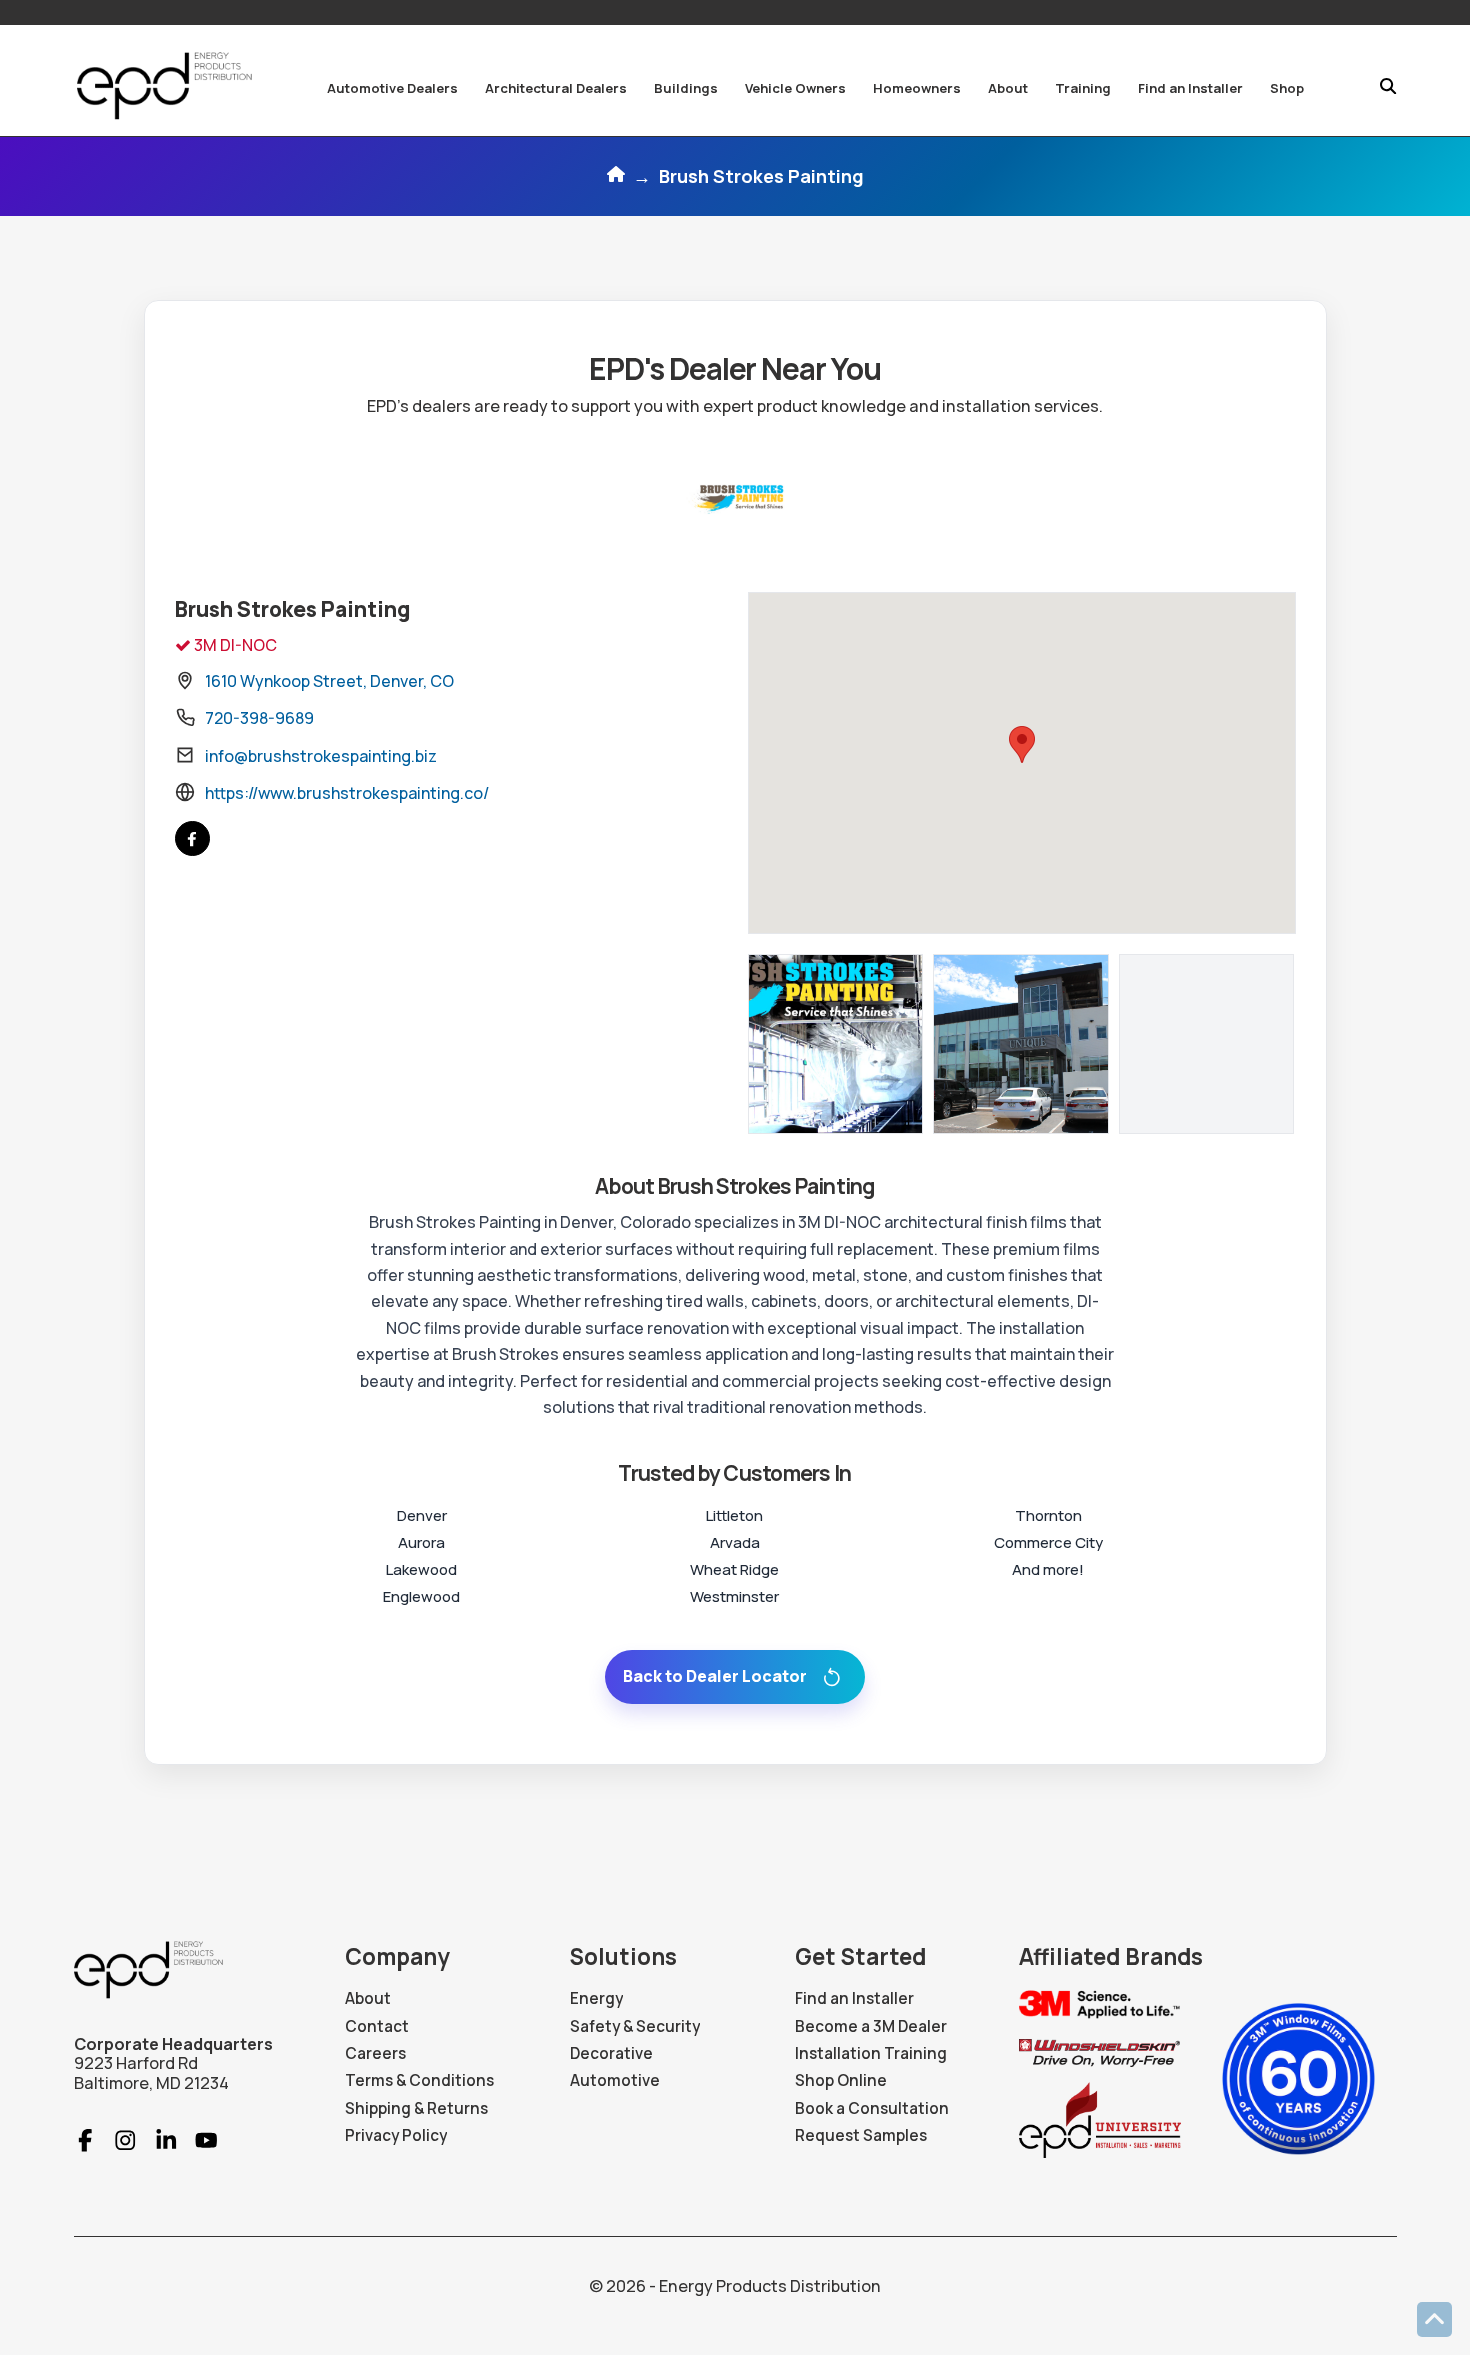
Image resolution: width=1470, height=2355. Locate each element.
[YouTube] (197, 2140)
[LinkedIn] (157, 2140)
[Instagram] (116, 2140)
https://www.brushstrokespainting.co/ (347, 793)
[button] (392, 88)
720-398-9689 (259, 718)
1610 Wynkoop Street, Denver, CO (329, 681)
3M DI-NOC (234, 645)
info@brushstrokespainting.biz (321, 756)
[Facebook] (192, 838)
